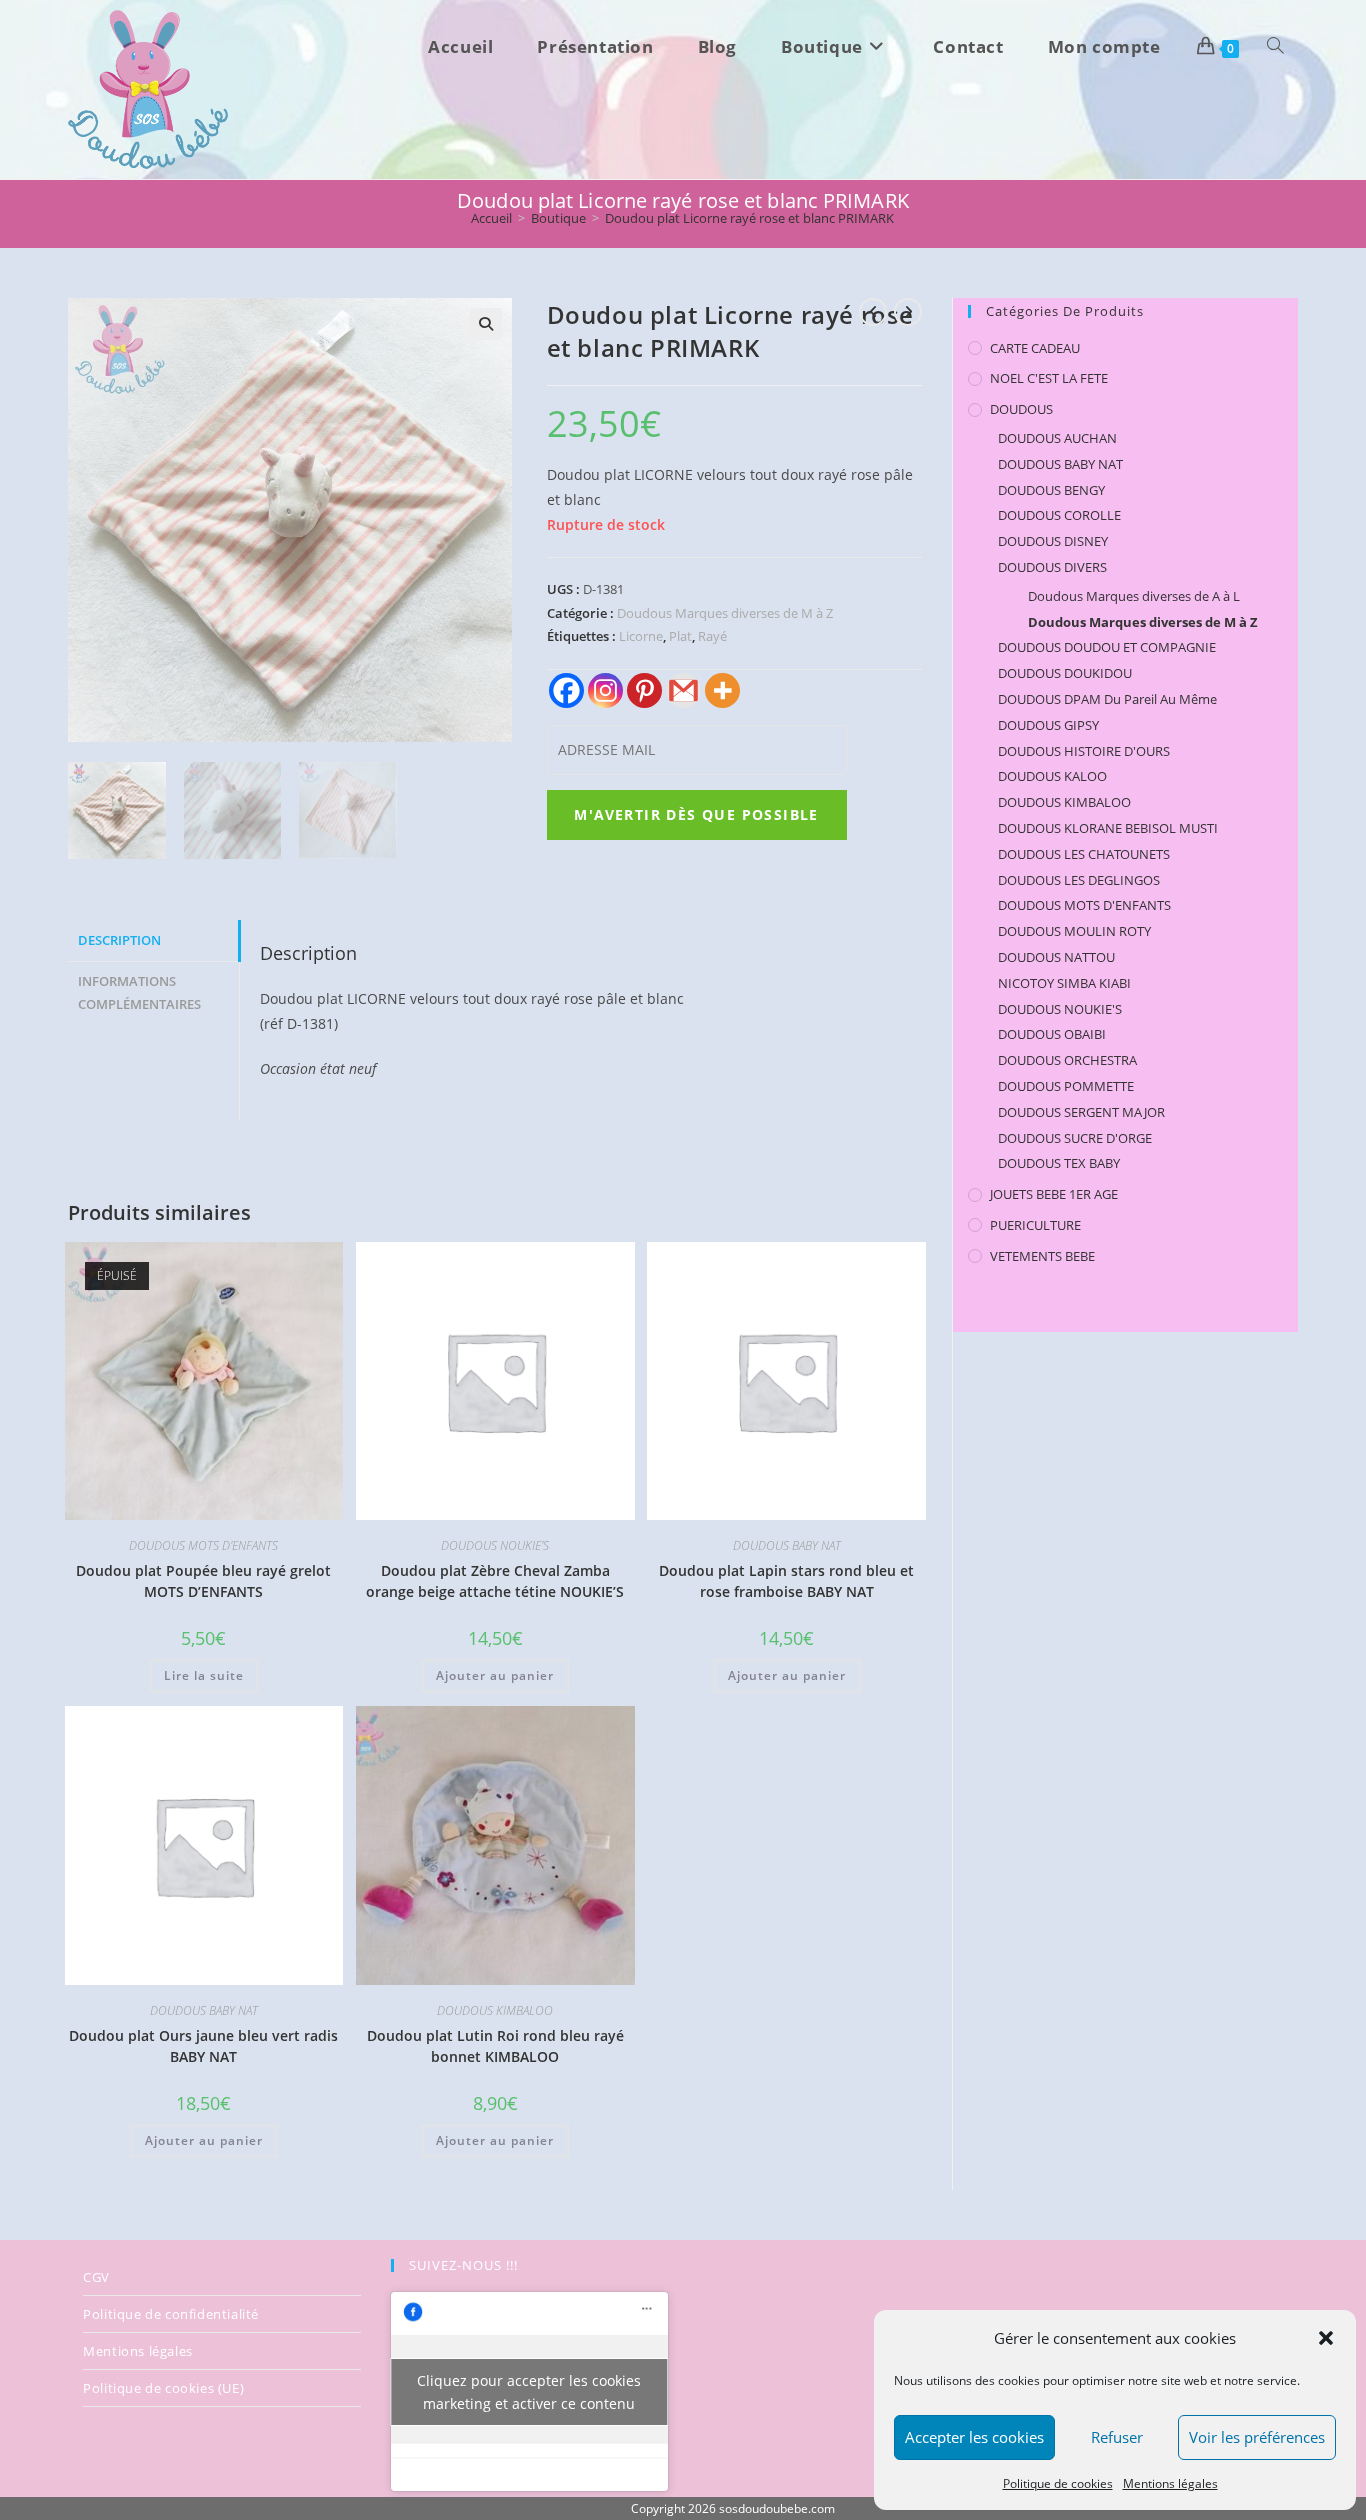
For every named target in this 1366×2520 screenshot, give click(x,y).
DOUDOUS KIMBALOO (495, 2010)
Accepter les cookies (974, 2437)
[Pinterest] (644, 690)
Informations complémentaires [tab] (139, 993)
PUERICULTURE (1035, 1225)
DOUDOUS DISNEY (1053, 541)
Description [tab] (119, 940)
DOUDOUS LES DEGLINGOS (1079, 880)
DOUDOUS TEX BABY (1059, 1163)
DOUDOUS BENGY (1051, 490)
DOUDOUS (1021, 409)
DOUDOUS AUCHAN (1057, 438)
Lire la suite (204, 1675)
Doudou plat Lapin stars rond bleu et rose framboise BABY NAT (786, 1581)
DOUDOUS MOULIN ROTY (1074, 931)
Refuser (1117, 2437)
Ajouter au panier (495, 1675)
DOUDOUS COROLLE (1059, 515)
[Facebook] (566, 690)
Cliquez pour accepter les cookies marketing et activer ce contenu (529, 2392)
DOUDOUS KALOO (1052, 776)
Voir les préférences (1257, 2437)
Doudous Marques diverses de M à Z (725, 613)
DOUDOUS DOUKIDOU (1065, 673)
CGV (96, 2277)
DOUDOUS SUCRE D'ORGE (1075, 1138)
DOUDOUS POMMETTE (1066, 1086)
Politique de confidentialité (171, 2314)
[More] (722, 690)
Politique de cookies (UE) (163, 2388)
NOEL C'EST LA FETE (1049, 378)
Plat (680, 636)
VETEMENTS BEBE (1042, 1256)
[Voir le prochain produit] (908, 312)
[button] (1326, 2338)
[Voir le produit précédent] (873, 312)
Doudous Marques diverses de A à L (1134, 596)
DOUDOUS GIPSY (1048, 725)
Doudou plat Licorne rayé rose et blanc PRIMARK (749, 218)
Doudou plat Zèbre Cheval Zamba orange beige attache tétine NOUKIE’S (495, 1581)
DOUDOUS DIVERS (1052, 567)
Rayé (712, 636)
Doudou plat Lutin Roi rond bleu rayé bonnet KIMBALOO (495, 2046)
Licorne (641, 636)
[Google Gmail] (683, 690)
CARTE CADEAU (1035, 348)
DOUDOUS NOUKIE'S (495, 1545)
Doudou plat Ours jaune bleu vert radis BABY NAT (203, 2046)
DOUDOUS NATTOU (1056, 957)
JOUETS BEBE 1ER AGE (1054, 1194)
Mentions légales (1170, 2483)
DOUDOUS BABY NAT (787, 1545)
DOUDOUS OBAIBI (1052, 1034)
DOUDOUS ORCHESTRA (1067, 1060)
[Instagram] (605, 690)
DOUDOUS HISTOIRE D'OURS (1084, 751)
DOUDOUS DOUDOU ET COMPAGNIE (1107, 647)
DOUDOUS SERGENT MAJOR (1081, 1112)
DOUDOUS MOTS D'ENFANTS (203, 1545)
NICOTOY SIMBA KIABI (1064, 983)
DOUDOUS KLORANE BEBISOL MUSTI (1108, 828)
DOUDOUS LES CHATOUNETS (1084, 854)
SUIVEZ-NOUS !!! (463, 2265)
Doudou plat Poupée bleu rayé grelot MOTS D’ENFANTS (203, 1581)
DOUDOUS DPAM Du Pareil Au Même (1107, 699)
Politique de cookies (1058, 2483)
